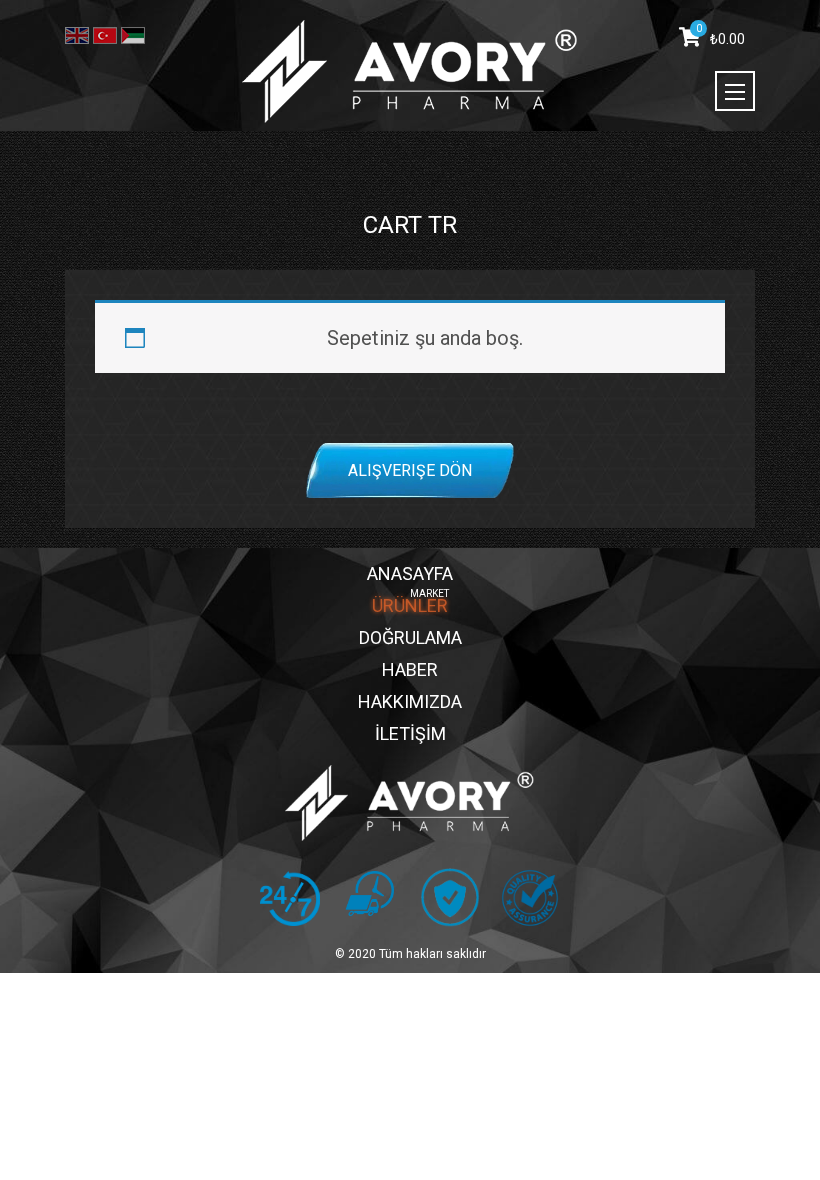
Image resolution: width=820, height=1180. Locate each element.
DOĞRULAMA (410, 637)
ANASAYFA (410, 573)
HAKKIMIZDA (410, 701)
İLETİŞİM (410, 733)
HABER (410, 669)
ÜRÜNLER (410, 605)
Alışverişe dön (410, 469)
